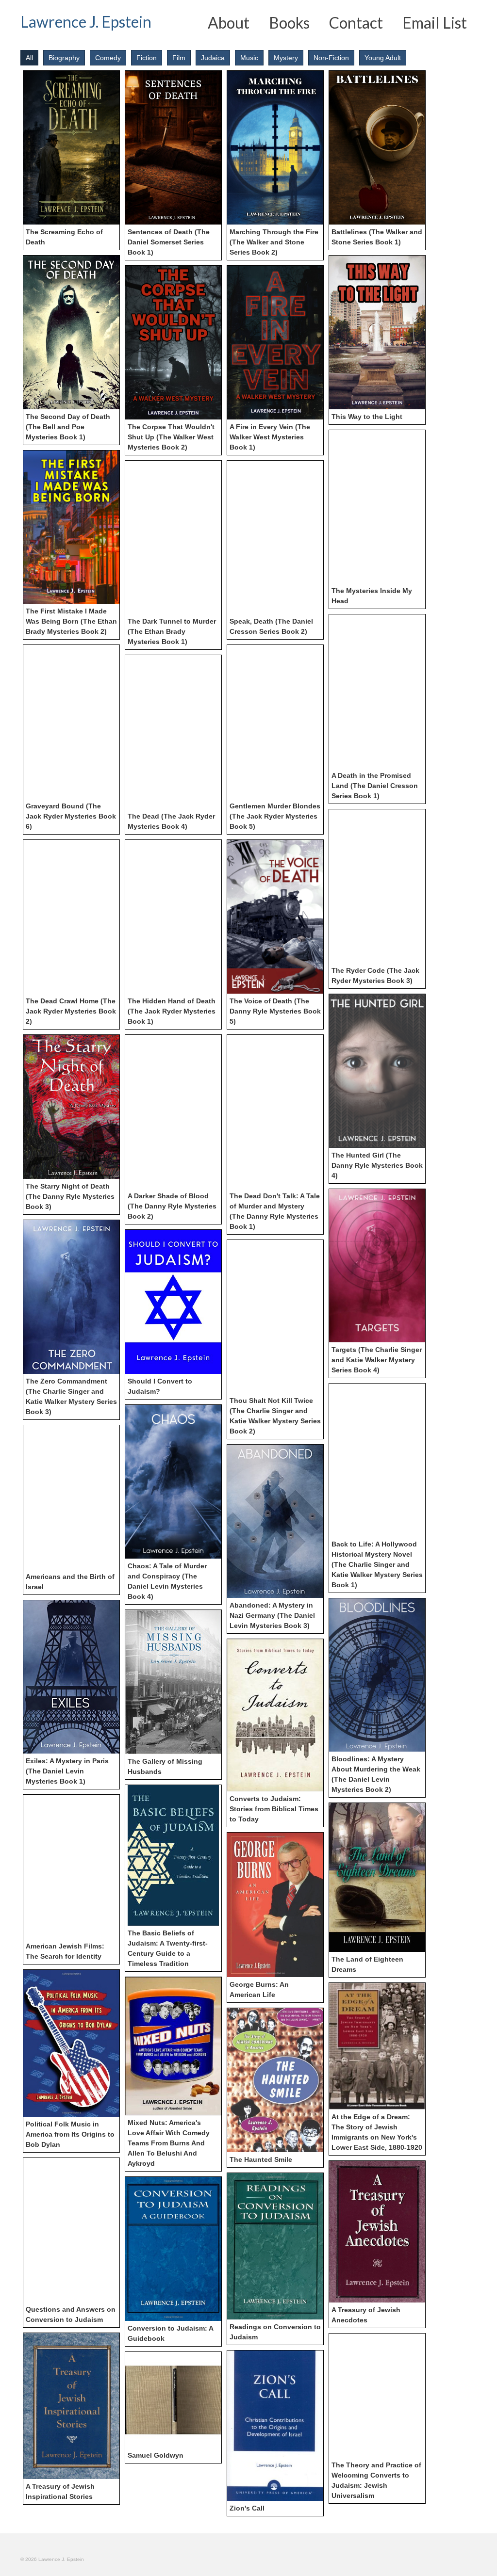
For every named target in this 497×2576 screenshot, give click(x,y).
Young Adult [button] (383, 58)
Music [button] (249, 58)
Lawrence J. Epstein (86, 22)
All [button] (29, 58)
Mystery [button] (286, 58)
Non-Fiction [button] (331, 58)
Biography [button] (64, 58)
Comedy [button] (108, 58)
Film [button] (179, 58)
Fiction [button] (147, 58)
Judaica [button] (213, 58)
